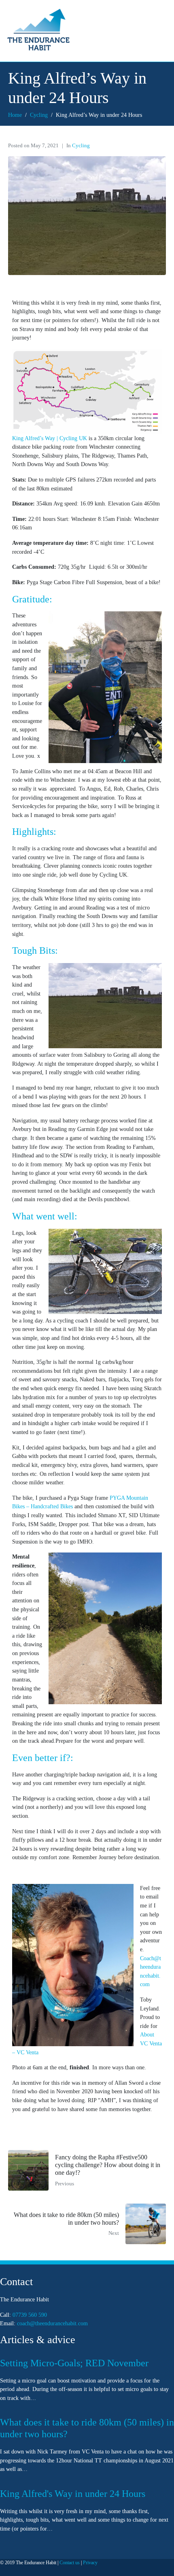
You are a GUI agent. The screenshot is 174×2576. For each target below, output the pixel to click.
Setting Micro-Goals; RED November (74, 2363)
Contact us (70, 2563)
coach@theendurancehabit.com (52, 2324)
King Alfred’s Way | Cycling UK (50, 438)
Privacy (90, 2563)
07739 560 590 (30, 2315)
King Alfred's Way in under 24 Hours (73, 2494)
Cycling (81, 146)
